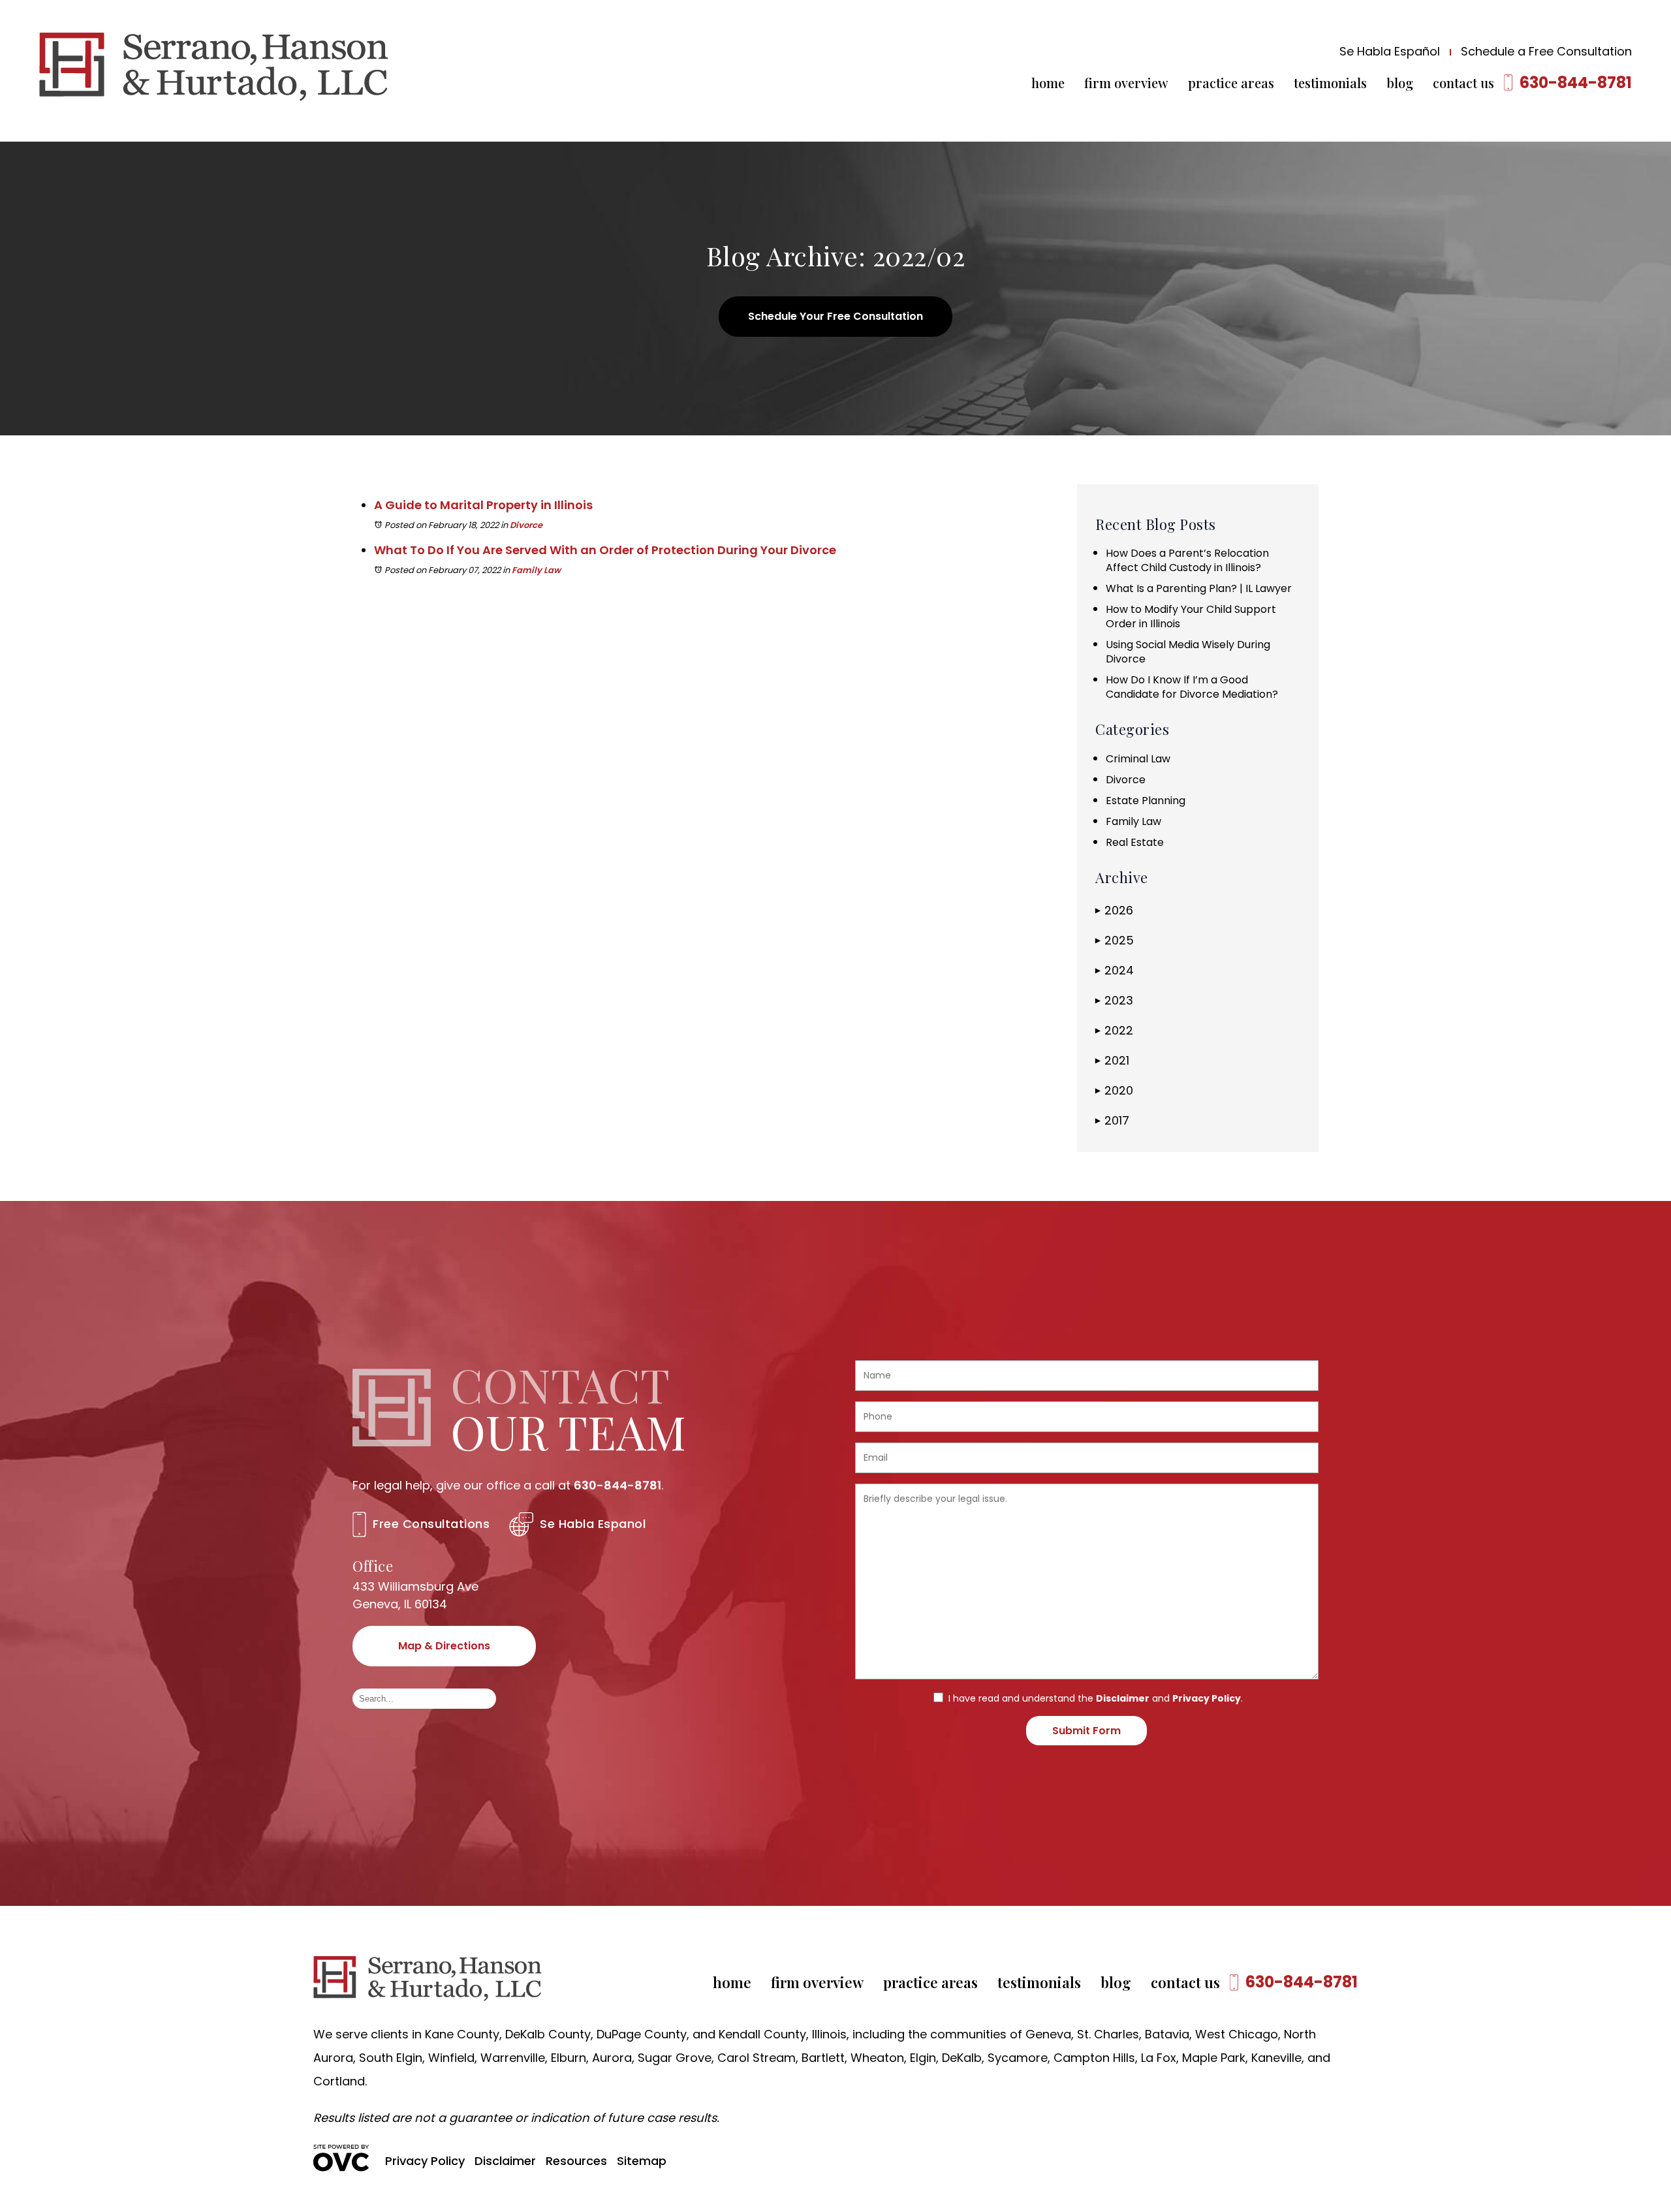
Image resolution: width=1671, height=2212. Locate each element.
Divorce (526, 525)
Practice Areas (1231, 83)
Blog (1400, 83)
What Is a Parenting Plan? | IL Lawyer (1199, 588)
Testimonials (1330, 83)
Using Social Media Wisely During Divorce (1188, 652)
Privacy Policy (1207, 1698)
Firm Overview (1126, 83)
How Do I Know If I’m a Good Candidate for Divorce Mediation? (1192, 687)
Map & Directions (444, 1646)
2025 (1115, 940)
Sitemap (642, 2161)
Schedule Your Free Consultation (835, 316)
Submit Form (1086, 1731)
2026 (1114, 910)
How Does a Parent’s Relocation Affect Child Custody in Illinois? (1187, 560)
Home (1048, 83)
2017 (1112, 1120)
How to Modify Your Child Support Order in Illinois (1191, 616)
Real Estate (1135, 842)
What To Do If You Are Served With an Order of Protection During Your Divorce (605, 550)
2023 (1114, 1000)
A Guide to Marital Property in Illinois (483, 505)
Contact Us (1463, 83)
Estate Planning (1146, 801)
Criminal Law (1138, 759)
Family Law (536, 570)
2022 (1114, 1030)
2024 (1115, 970)
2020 (1114, 1090)
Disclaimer (1123, 1698)
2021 (1112, 1060)
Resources (576, 2161)
